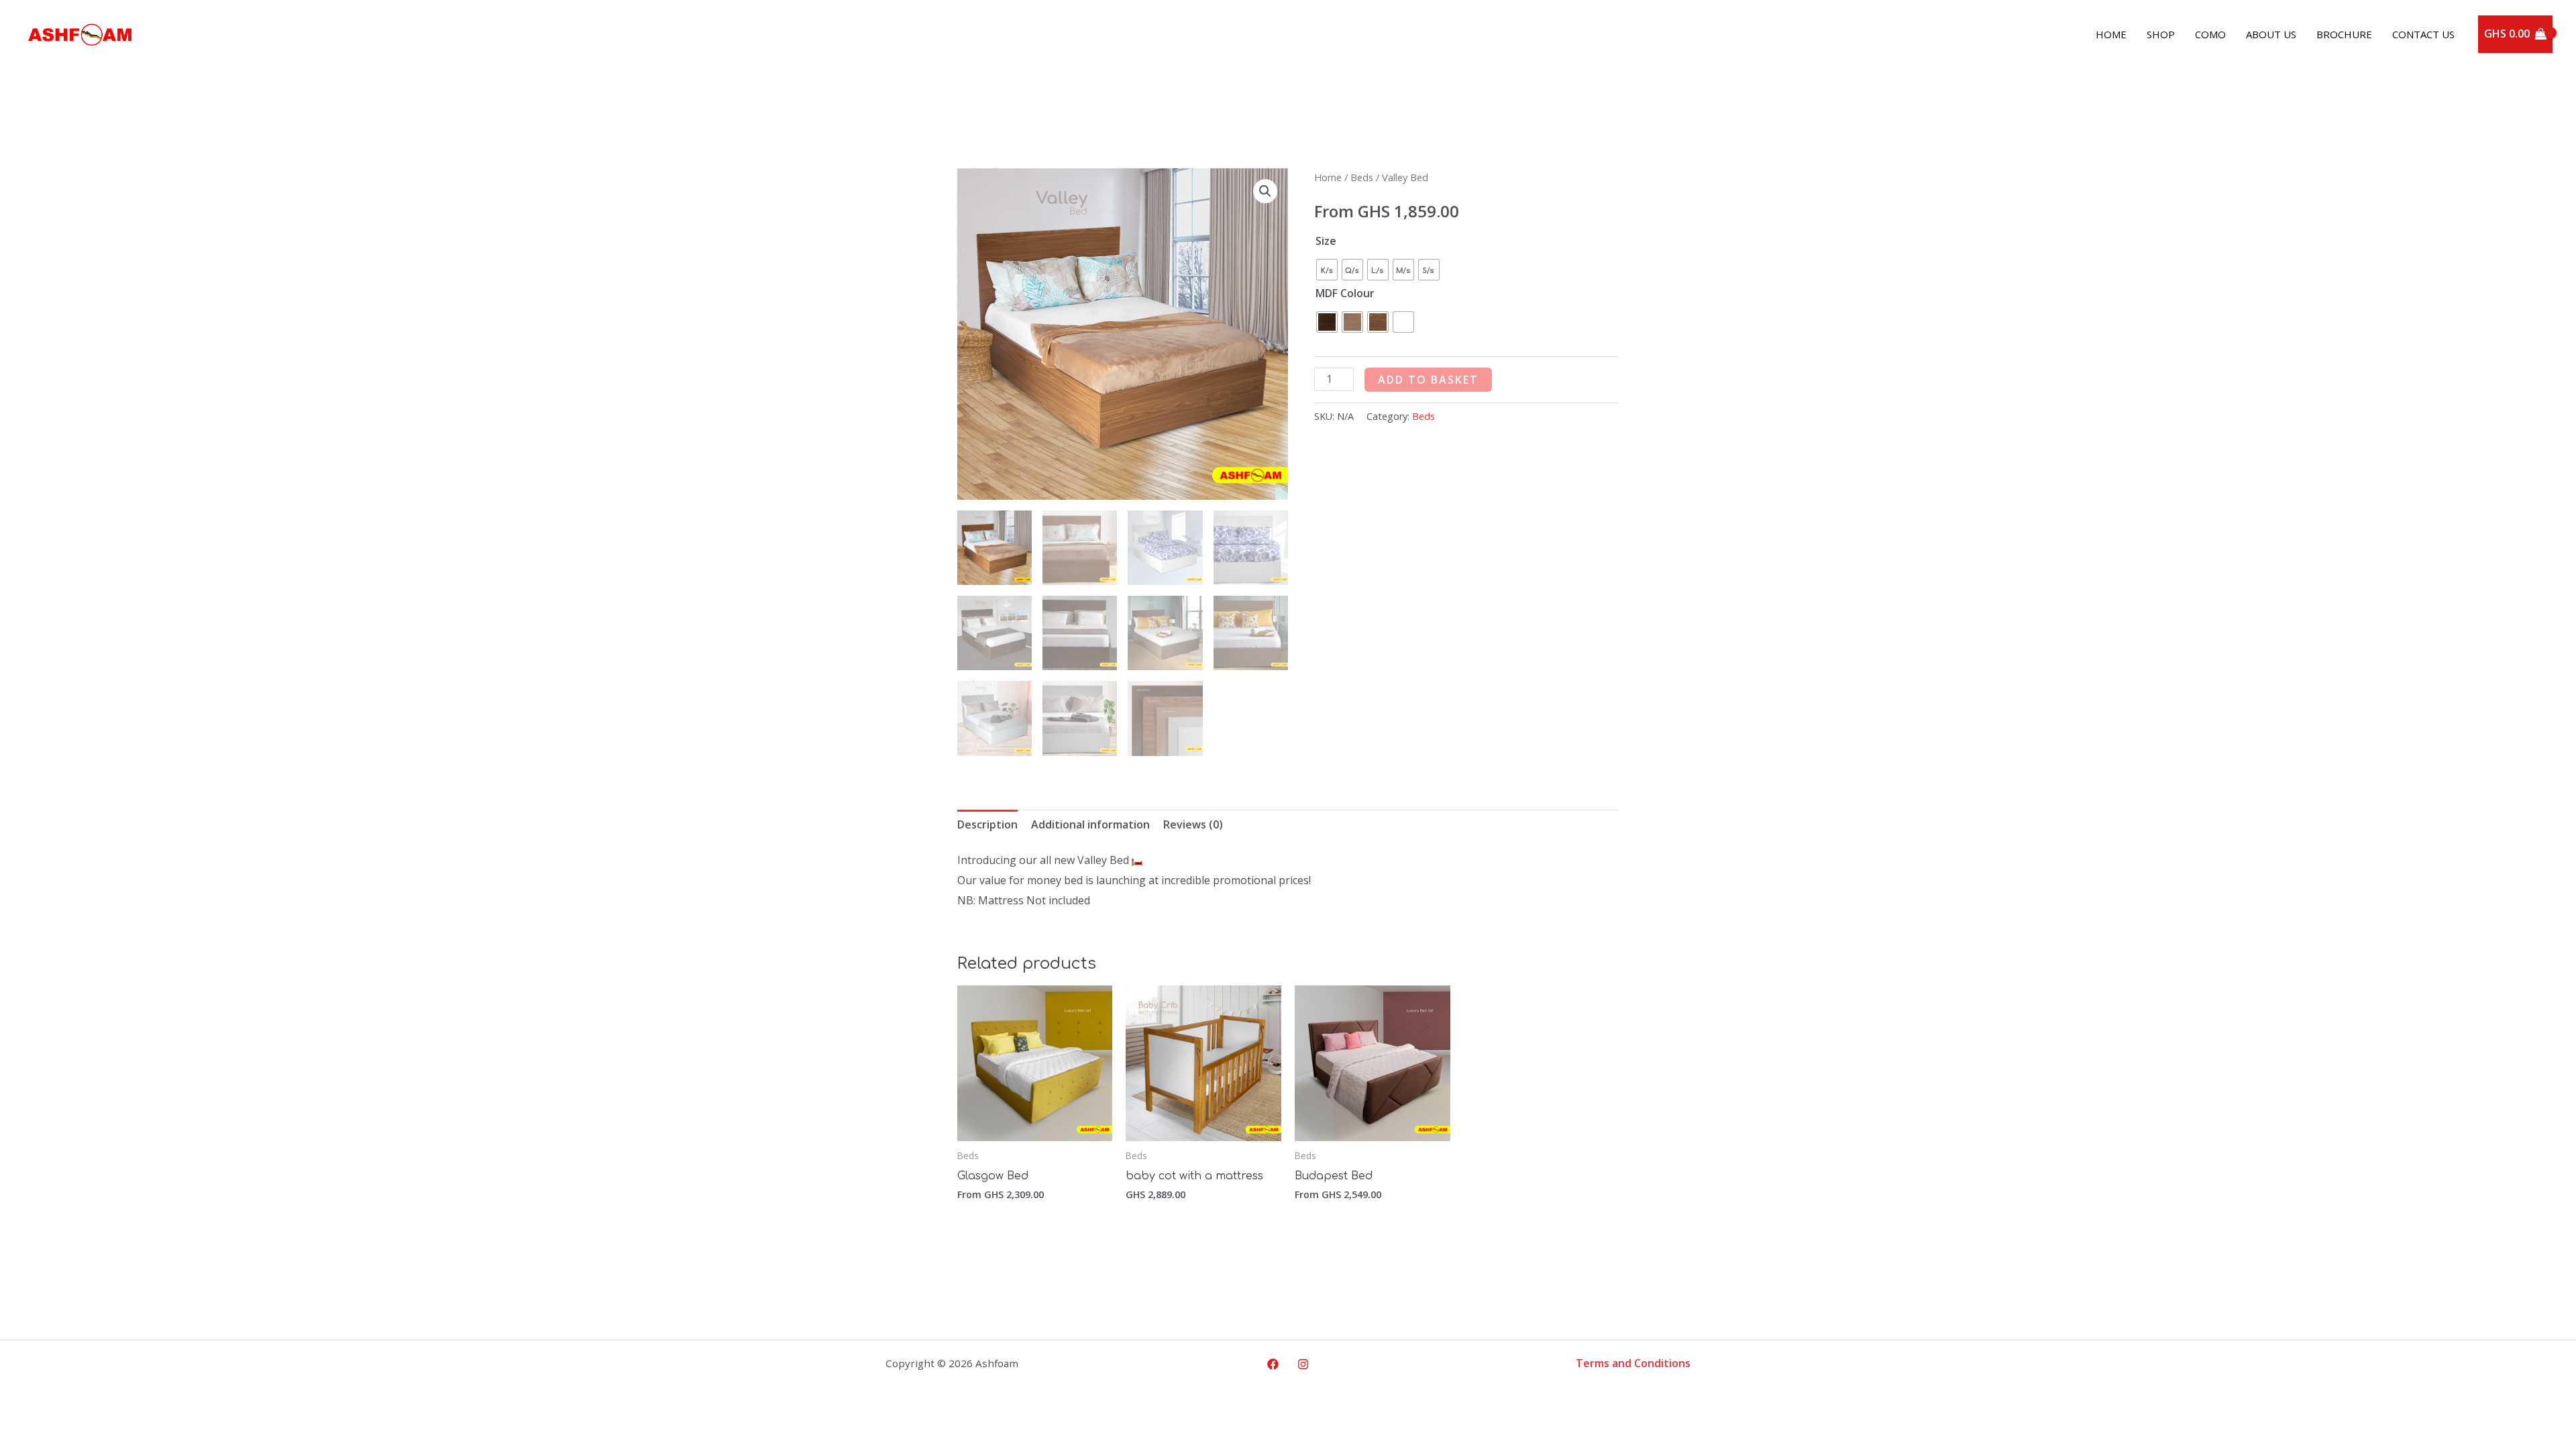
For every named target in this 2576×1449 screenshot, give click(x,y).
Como (2210, 34)
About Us (2271, 34)
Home (2111, 34)
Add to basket (1428, 380)
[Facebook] (1273, 1364)
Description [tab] (987, 824)
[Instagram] (1303, 1364)
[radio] (1327, 270)
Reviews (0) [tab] (1193, 824)
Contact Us (2423, 34)
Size (1326, 241)
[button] (1265, 191)
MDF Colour (1345, 293)
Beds (1362, 177)
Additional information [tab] (1090, 824)
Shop (2161, 34)
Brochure (2344, 34)
